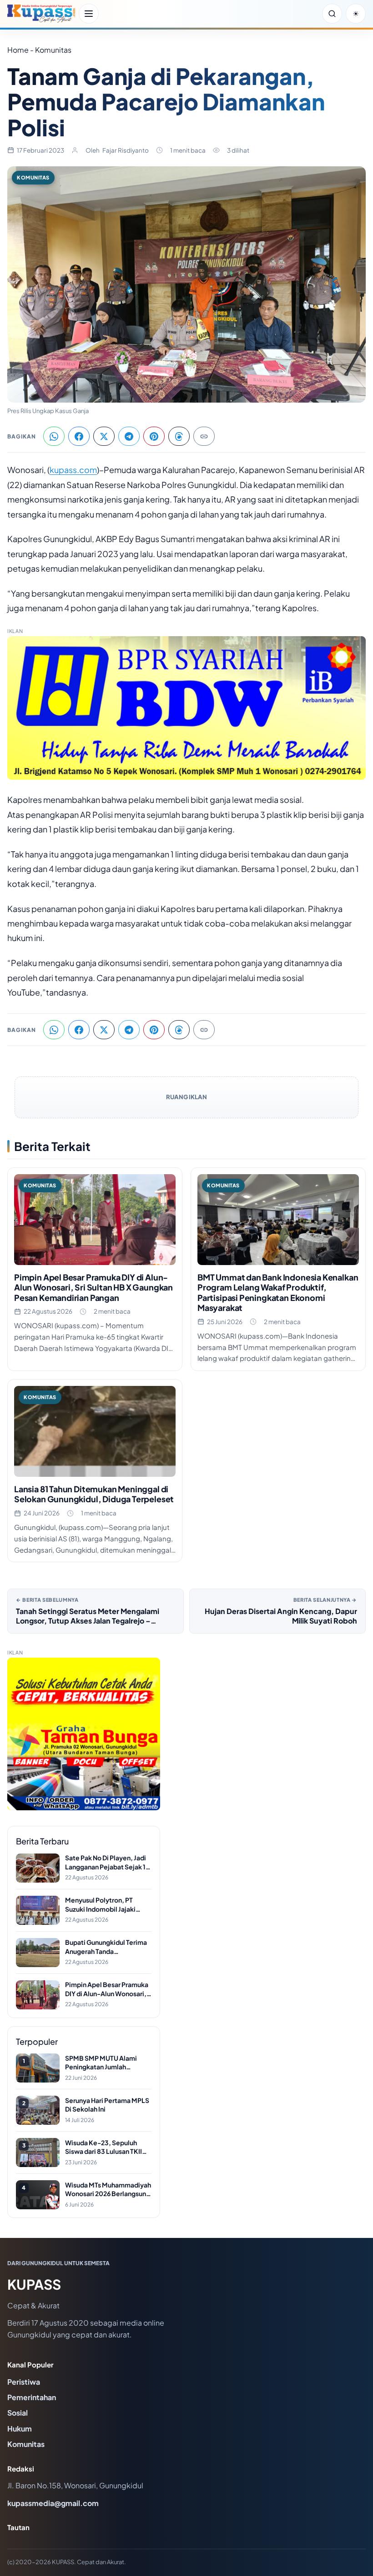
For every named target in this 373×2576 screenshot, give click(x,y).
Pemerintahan (32, 2397)
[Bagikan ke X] (104, 436)
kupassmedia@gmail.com (53, 2503)
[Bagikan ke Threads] (179, 436)
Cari (332, 14)
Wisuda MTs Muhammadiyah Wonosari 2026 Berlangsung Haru (108, 2190)
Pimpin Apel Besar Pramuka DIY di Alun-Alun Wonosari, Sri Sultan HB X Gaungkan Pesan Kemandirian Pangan (93, 1287)
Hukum (20, 2429)
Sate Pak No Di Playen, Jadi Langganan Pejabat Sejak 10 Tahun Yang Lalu (108, 1862)
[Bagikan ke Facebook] (79, 436)
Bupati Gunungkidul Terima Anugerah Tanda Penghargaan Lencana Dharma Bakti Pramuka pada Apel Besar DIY (108, 1947)
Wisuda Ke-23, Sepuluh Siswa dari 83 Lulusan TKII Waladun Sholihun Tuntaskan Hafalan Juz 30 (108, 2147)
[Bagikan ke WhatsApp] (54, 436)
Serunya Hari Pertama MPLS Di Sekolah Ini (107, 2105)
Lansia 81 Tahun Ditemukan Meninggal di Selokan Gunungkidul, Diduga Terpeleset (94, 1494)
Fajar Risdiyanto (126, 150)
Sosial (18, 2413)
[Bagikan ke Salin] (204, 436)
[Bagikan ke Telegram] (129, 436)
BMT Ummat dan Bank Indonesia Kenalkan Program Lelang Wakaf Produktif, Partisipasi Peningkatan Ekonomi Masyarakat (278, 1293)
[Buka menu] (89, 14)
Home (18, 50)
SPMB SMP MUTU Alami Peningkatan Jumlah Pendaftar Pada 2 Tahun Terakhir (101, 2063)
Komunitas (33, 177)
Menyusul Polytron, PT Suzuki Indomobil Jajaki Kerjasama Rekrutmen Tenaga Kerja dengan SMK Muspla (105, 1905)
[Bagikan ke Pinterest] (154, 436)
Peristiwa (24, 2382)
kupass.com (73, 470)
